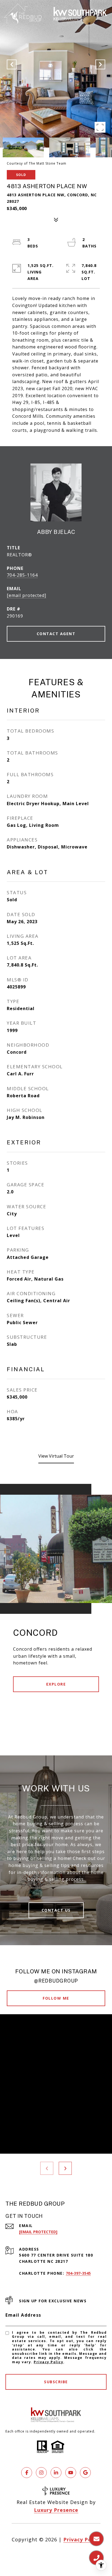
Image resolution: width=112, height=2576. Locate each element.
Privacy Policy (49, 2362)
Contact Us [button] (56, 1910)
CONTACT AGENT (56, 634)
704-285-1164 (22, 575)
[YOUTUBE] (71, 2473)
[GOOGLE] (85, 2473)
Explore (56, 1684)
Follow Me (56, 1998)
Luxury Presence (56, 2510)
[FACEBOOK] (27, 2473)
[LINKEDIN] (56, 2473)
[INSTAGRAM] (41, 2473)
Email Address (23, 2315)
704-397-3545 (78, 2273)
